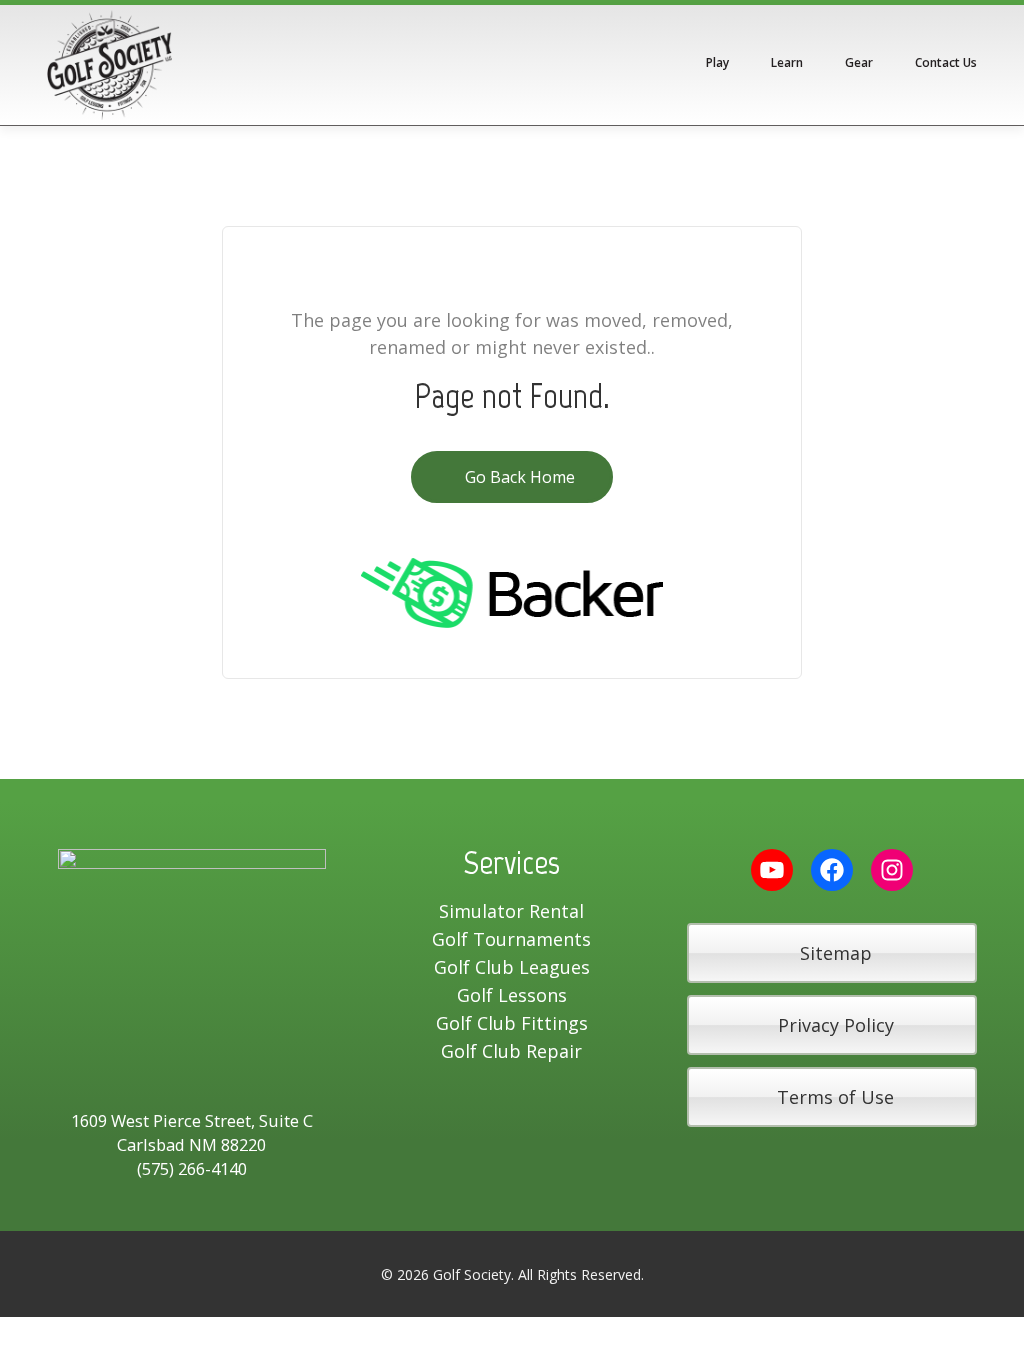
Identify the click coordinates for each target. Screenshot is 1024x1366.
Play (717, 62)
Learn (787, 62)
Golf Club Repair (511, 1051)
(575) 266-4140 (192, 1168)
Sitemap (836, 953)
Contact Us (946, 62)
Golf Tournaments (511, 939)
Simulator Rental (511, 911)
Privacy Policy (836, 1025)
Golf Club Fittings (512, 1023)
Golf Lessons (512, 995)
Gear (859, 62)
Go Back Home (518, 477)
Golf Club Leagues (512, 967)
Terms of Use (835, 1097)
